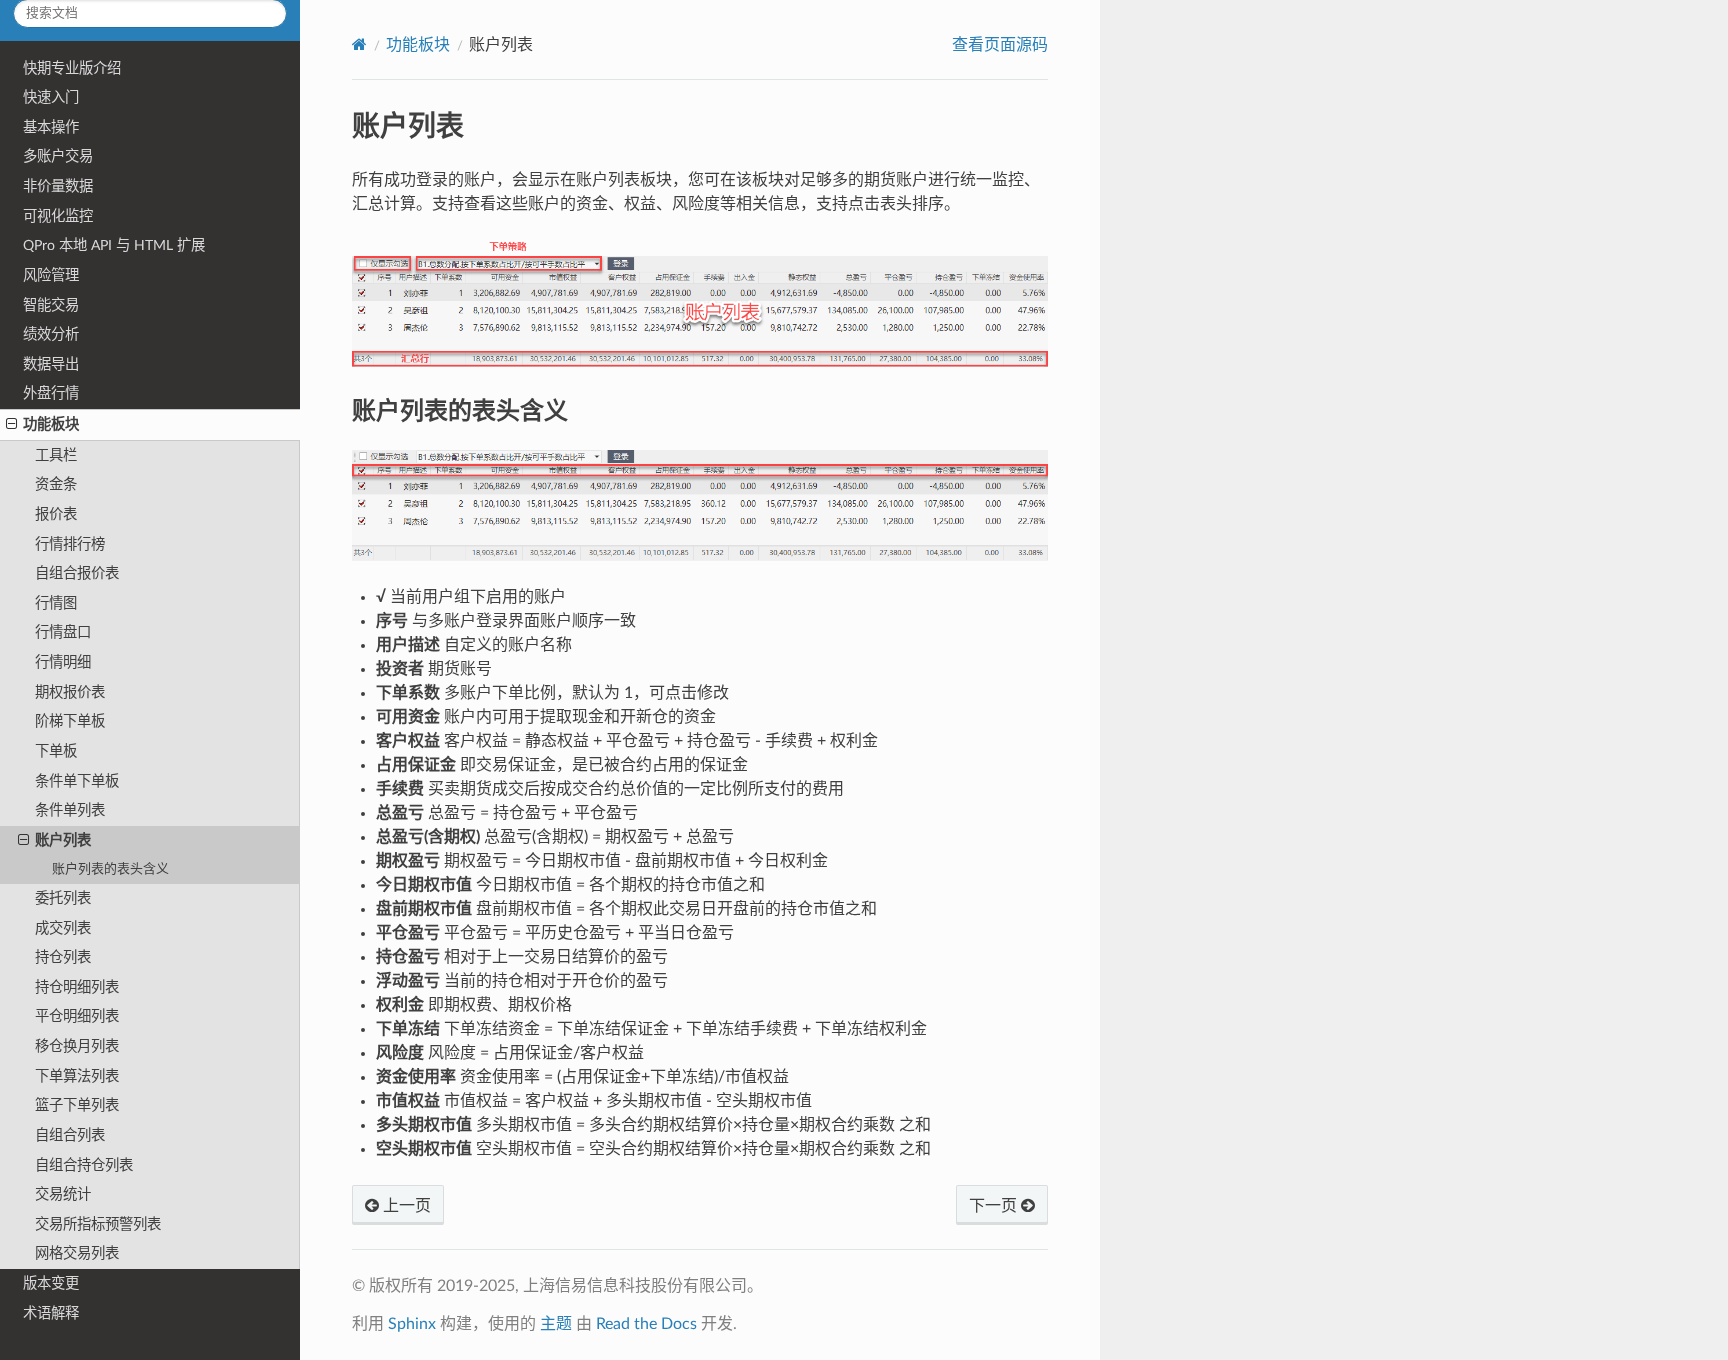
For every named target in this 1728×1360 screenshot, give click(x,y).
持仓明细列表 (77, 987)
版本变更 (51, 1283)
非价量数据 (58, 186)
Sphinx (412, 1324)
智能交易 (51, 305)
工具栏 (56, 455)
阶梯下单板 (70, 721)
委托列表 (63, 898)
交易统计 (63, 1194)
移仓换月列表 (77, 1046)
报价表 (56, 514)
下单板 (56, 751)
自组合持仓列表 (84, 1165)
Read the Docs (646, 1324)
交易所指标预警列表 (98, 1224)
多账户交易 (58, 156)
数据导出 (51, 364)
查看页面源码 (1000, 45)
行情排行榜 (70, 544)
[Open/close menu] (11, 425)
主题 (556, 1324)
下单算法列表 (77, 1076)
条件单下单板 (77, 781)
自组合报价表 (77, 573)
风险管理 (51, 275)
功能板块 (51, 424)
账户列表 (63, 840)
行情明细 (63, 662)
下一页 (995, 1206)
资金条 (56, 484)
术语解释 (51, 1313)
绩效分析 (51, 334)
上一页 (405, 1206)
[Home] (359, 44)
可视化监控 (58, 216)
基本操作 (51, 127)
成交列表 (63, 928)
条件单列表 (70, 810)
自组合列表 (70, 1135)
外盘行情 (51, 393)
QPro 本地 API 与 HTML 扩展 (114, 245)
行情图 (56, 603)
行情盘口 (63, 632)
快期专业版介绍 (72, 68)
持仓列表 (63, 957)
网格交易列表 (77, 1253)
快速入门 (51, 97)
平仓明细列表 (77, 1016)
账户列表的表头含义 (110, 869)
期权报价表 (70, 692)
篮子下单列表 (77, 1105)
